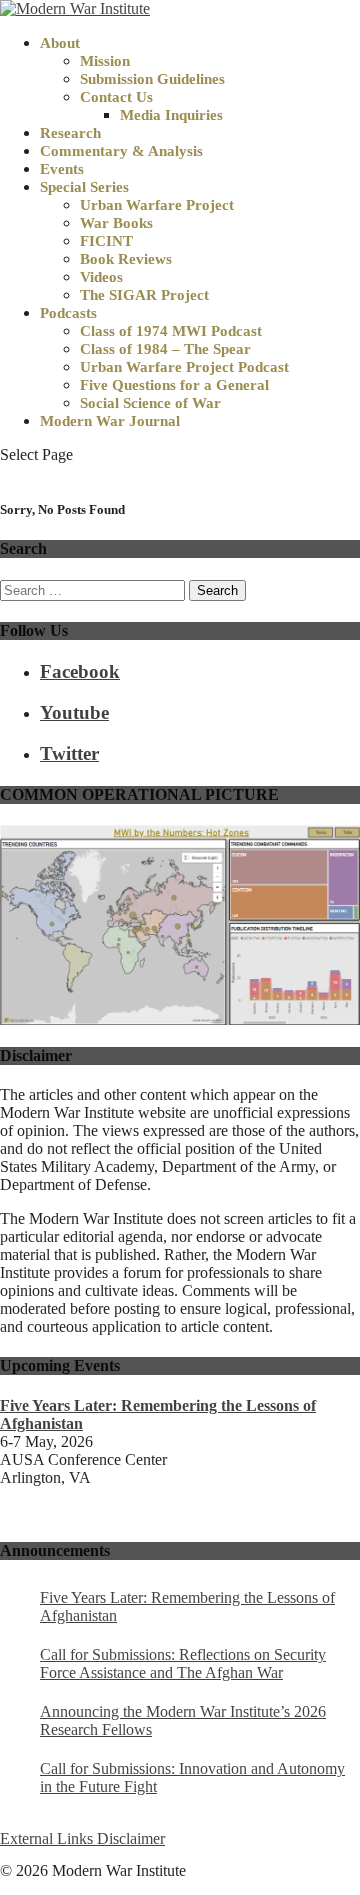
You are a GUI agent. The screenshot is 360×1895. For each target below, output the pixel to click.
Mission (105, 61)
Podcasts (68, 313)
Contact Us (116, 97)
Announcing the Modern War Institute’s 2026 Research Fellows (183, 1720)
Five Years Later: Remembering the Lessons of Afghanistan (187, 1606)
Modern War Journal (110, 421)
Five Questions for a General (174, 385)
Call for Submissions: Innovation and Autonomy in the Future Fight (192, 1777)
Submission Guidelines (152, 79)
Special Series (84, 187)
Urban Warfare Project (157, 205)
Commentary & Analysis (121, 151)
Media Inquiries (171, 115)
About (60, 43)
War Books (116, 223)
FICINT (106, 241)
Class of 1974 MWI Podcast (171, 331)
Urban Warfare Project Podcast (184, 367)
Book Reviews (126, 259)
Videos (101, 277)
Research (70, 133)
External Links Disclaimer (82, 1838)
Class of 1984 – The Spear (165, 349)
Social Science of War (150, 403)
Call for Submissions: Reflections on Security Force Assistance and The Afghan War (183, 1663)
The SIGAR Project (144, 295)
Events (62, 169)
